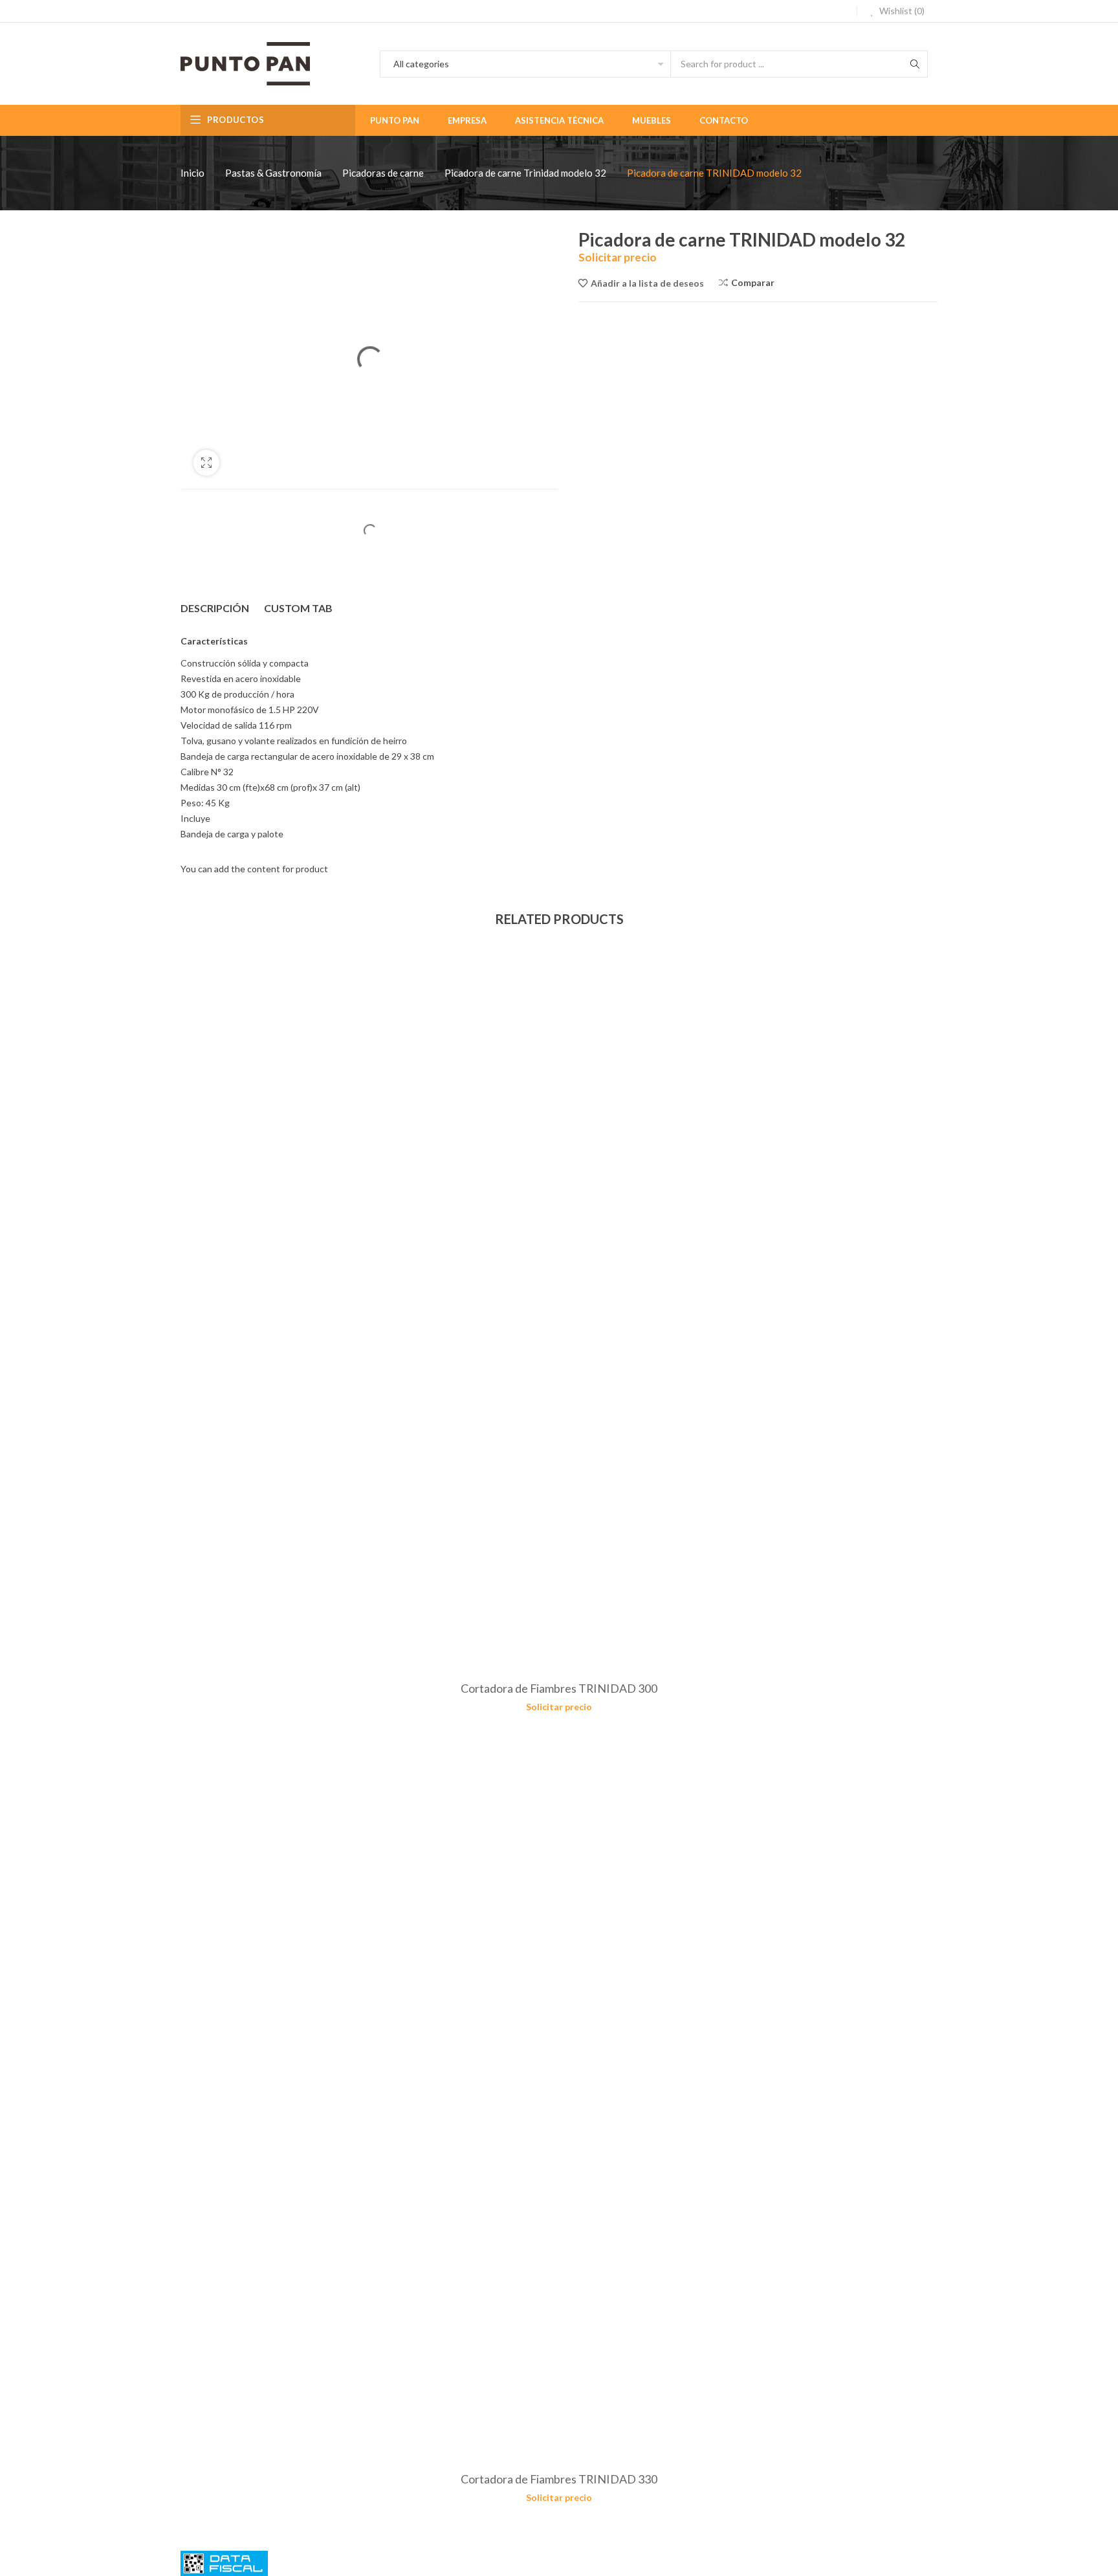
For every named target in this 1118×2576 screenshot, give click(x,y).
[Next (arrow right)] (1095, 1288)
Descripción (215, 608)
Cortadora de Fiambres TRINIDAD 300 (559, 1688)
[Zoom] (206, 463)
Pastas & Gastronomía (273, 173)
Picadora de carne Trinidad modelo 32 (525, 173)
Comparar (753, 282)
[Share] (1075, 14)
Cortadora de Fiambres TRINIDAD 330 (559, 2479)
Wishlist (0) (901, 11)
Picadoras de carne (383, 173)
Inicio (192, 173)
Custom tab (298, 608)
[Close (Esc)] (1104, 14)
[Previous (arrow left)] (23, 1288)
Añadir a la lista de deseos (647, 283)
